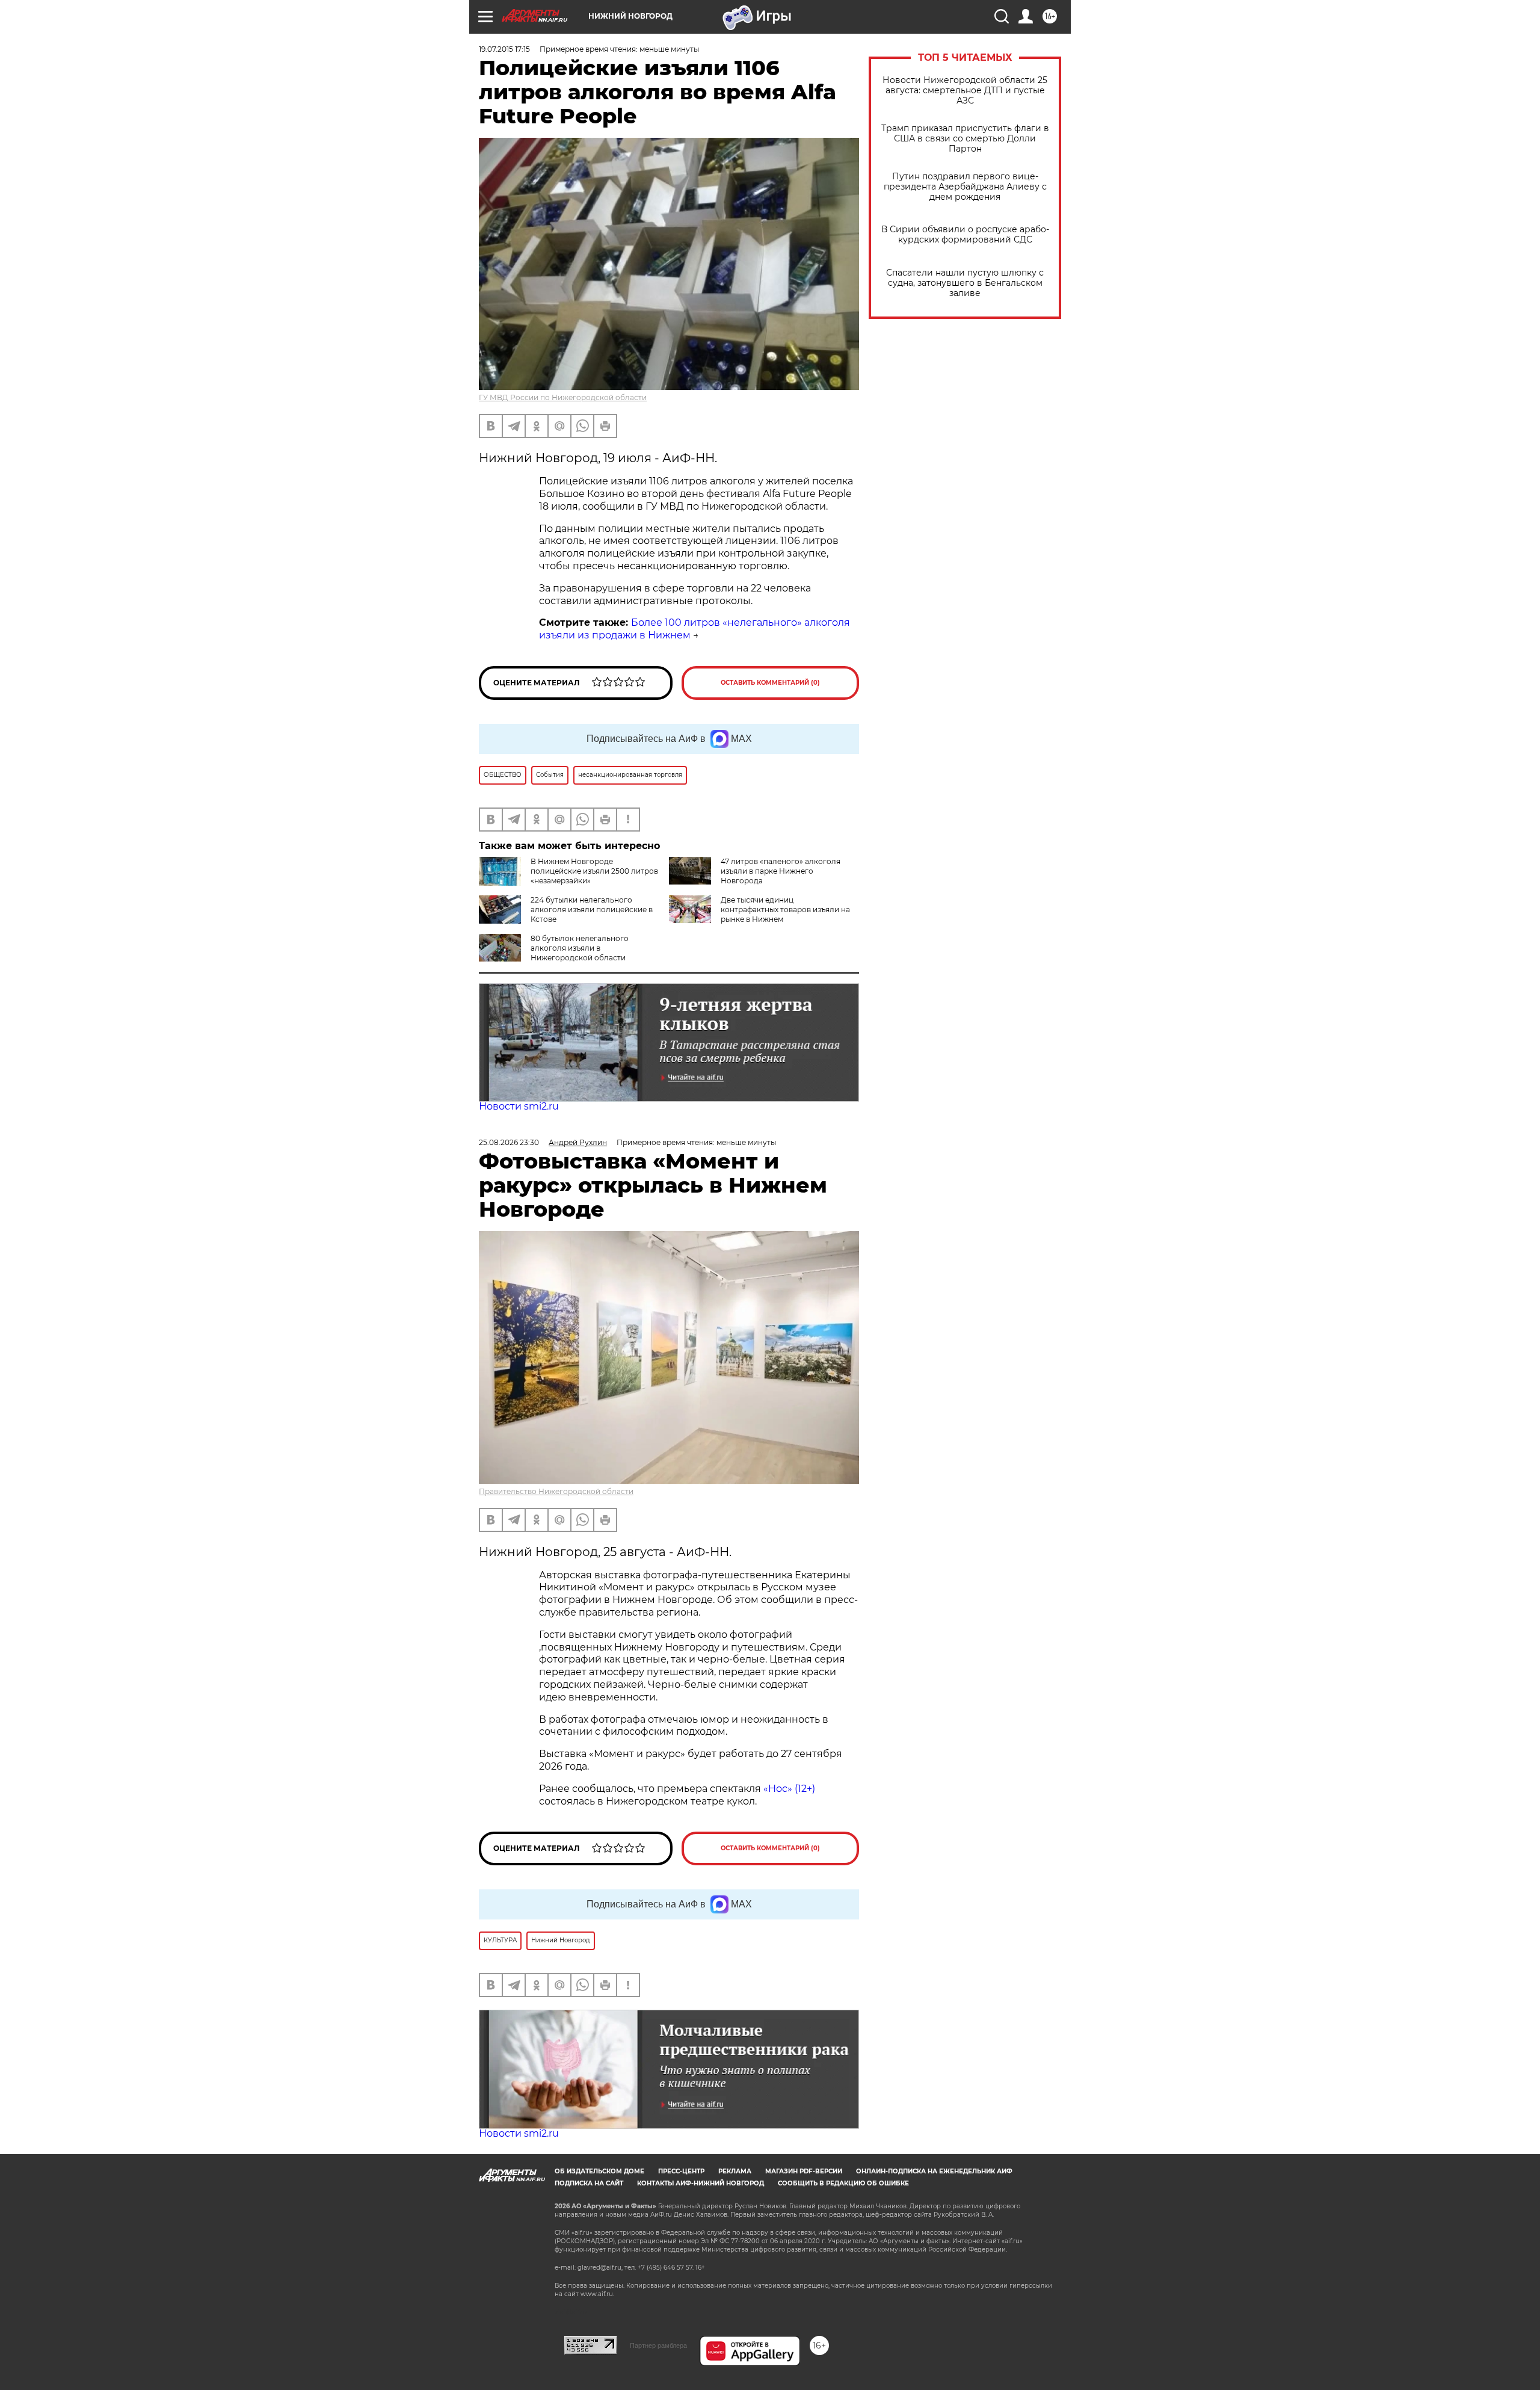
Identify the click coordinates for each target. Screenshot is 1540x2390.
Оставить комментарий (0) (770, 683)
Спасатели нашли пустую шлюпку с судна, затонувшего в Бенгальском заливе (965, 283)
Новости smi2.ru (519, 1106)
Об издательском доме (599, 2171)
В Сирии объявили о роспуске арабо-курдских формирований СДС (965, 235)
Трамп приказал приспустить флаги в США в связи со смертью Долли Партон (965, 139)
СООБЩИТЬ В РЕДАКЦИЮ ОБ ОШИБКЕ (843, 2183)
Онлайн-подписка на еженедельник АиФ (934, 2171)
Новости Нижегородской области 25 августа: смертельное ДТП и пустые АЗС (965, 91)
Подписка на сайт (589, 2183)
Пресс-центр (681, 2171)
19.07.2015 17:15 (504, 49)
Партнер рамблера (658, 2345)
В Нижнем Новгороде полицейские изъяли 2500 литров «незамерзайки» (594, 871)
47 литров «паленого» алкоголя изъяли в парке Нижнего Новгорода (781, 871)
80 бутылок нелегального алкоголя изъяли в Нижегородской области (580, 948)
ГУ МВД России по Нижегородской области (563, 397)
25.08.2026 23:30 (509, 1142)
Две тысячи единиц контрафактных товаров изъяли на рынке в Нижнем (785, 909)
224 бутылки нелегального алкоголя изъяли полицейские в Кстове (592, 909)
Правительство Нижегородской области (556, 1491)
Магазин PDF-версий (804, 2171)
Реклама (735, 2171)
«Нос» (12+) (788, 1789)
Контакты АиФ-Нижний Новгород (701, 2183)
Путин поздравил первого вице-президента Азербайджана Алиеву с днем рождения (965, 187)
